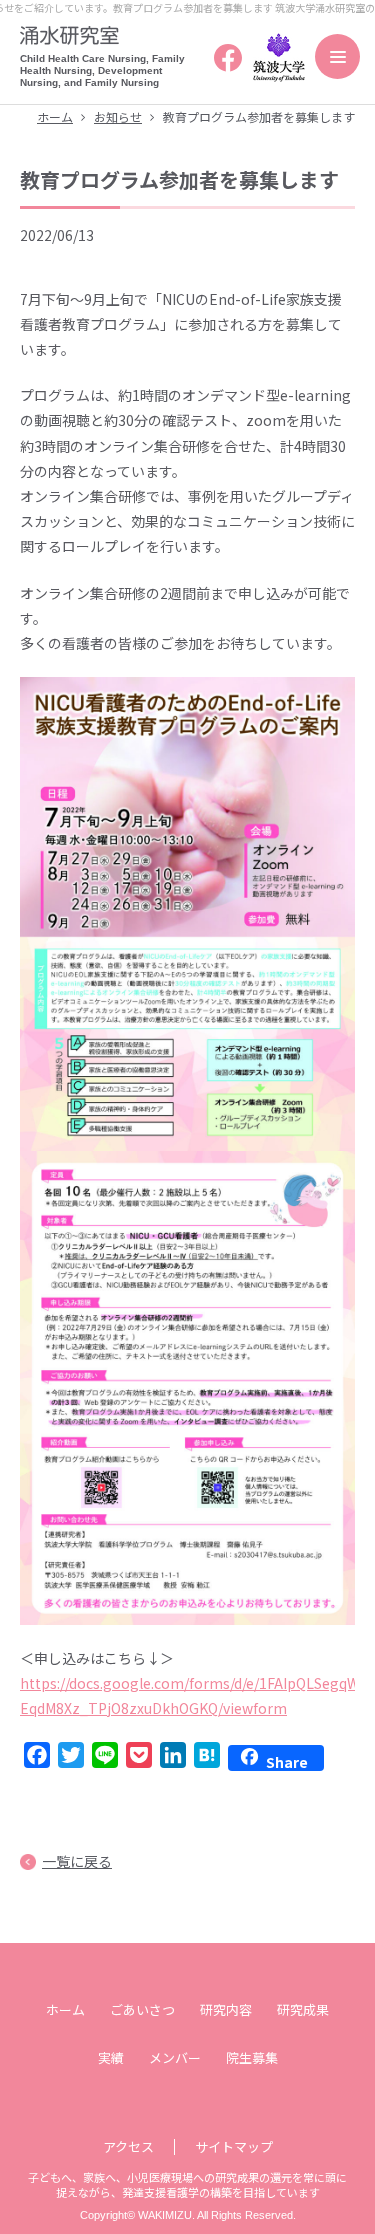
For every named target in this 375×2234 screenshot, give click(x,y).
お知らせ (118, 116)
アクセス (128, 2147)
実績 (111, 2057)
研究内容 (226, 2009)
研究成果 (303, 2009)
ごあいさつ (142, 2009)
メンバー (175, 2057)
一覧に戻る (77, 1861)
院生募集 (252, 2057)
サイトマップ (234, 2147)
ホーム (55, 116)
